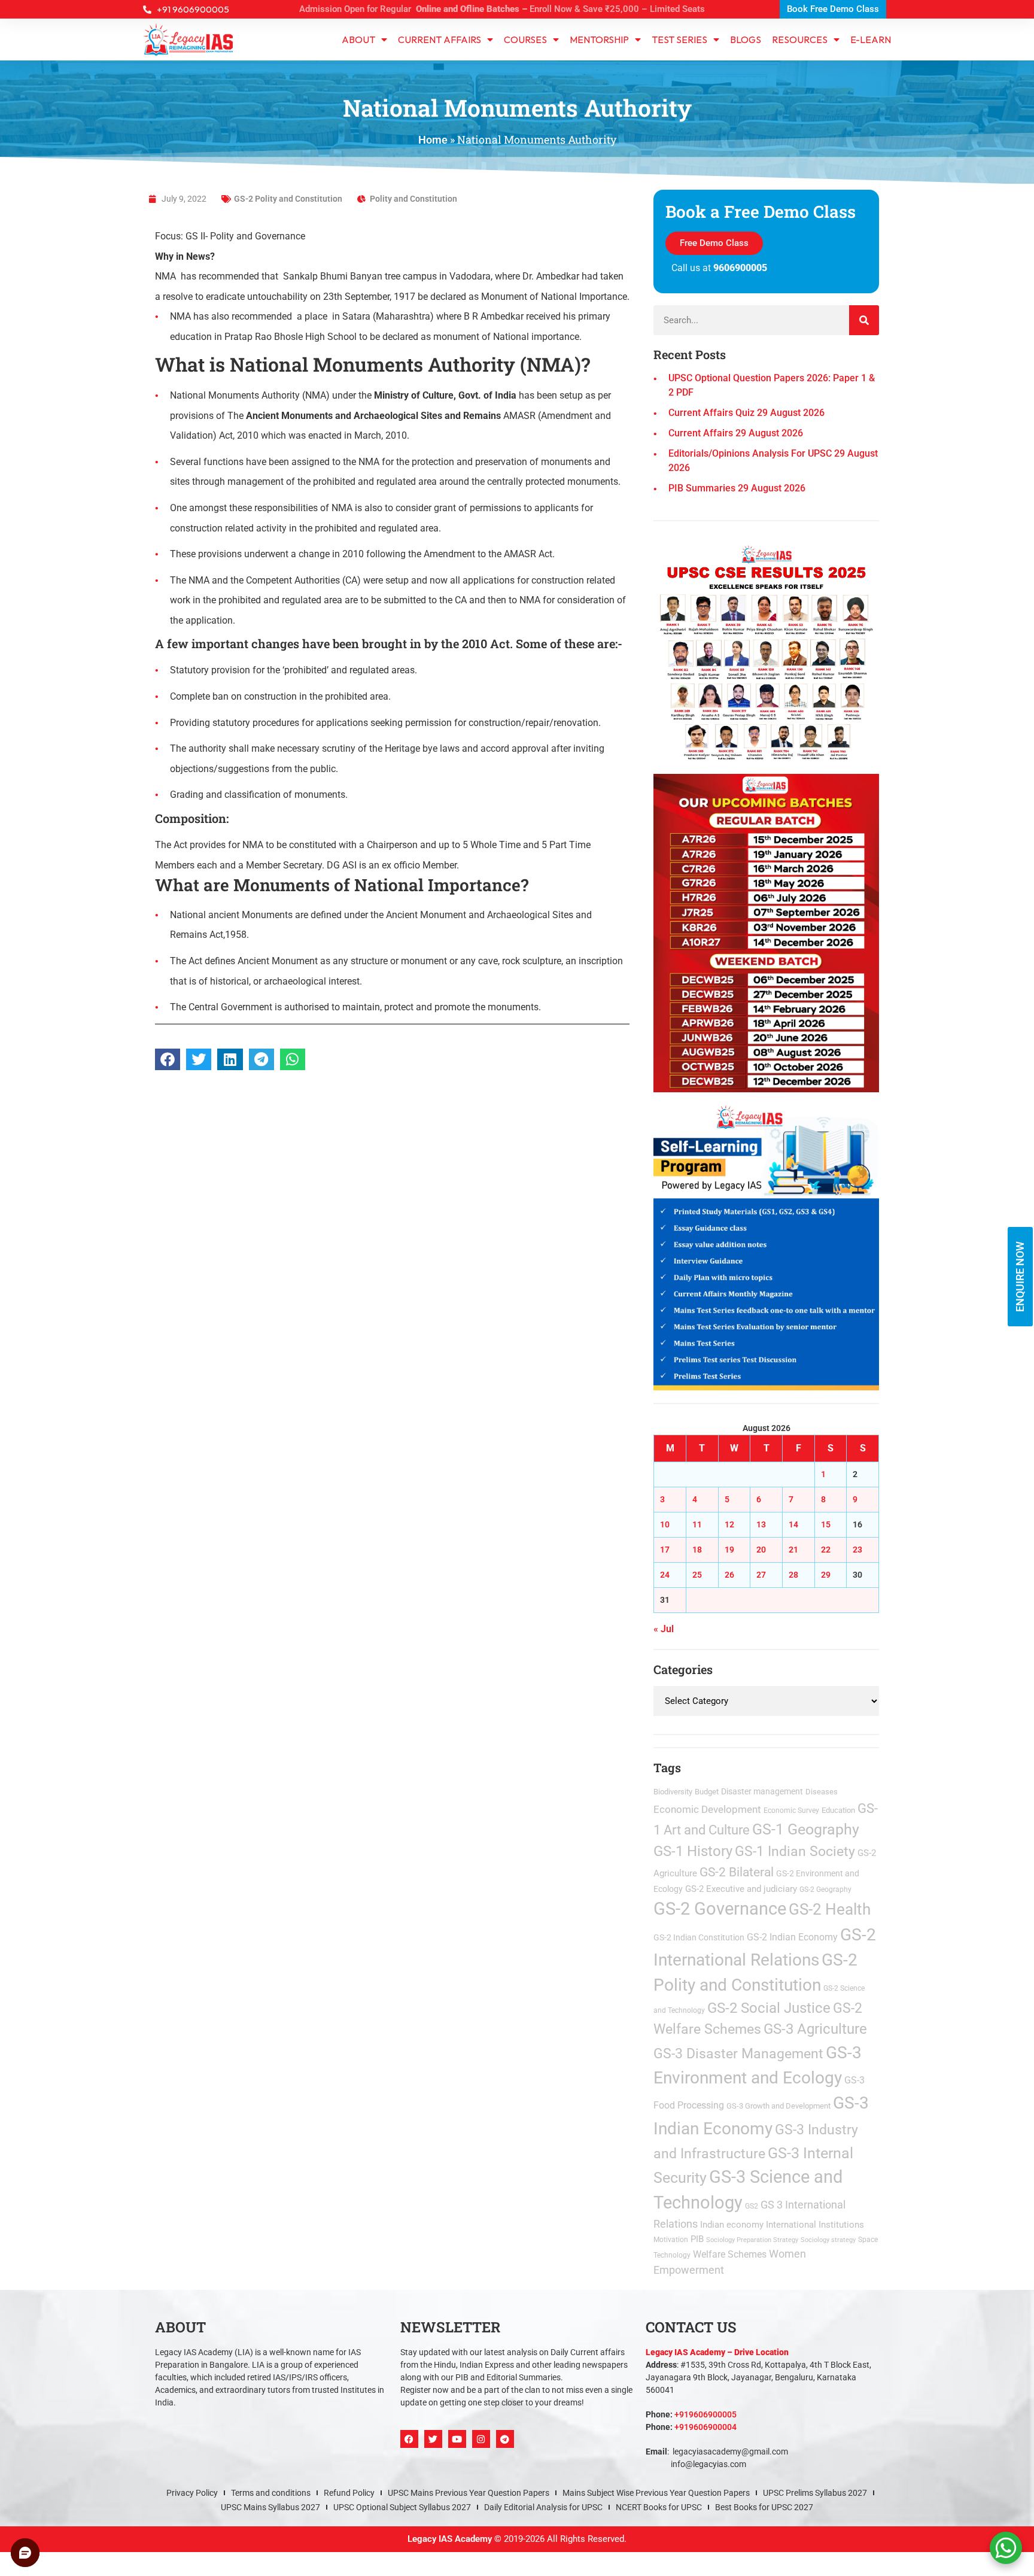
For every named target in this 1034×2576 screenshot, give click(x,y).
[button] (650, 1129)
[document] (517, 1288)
